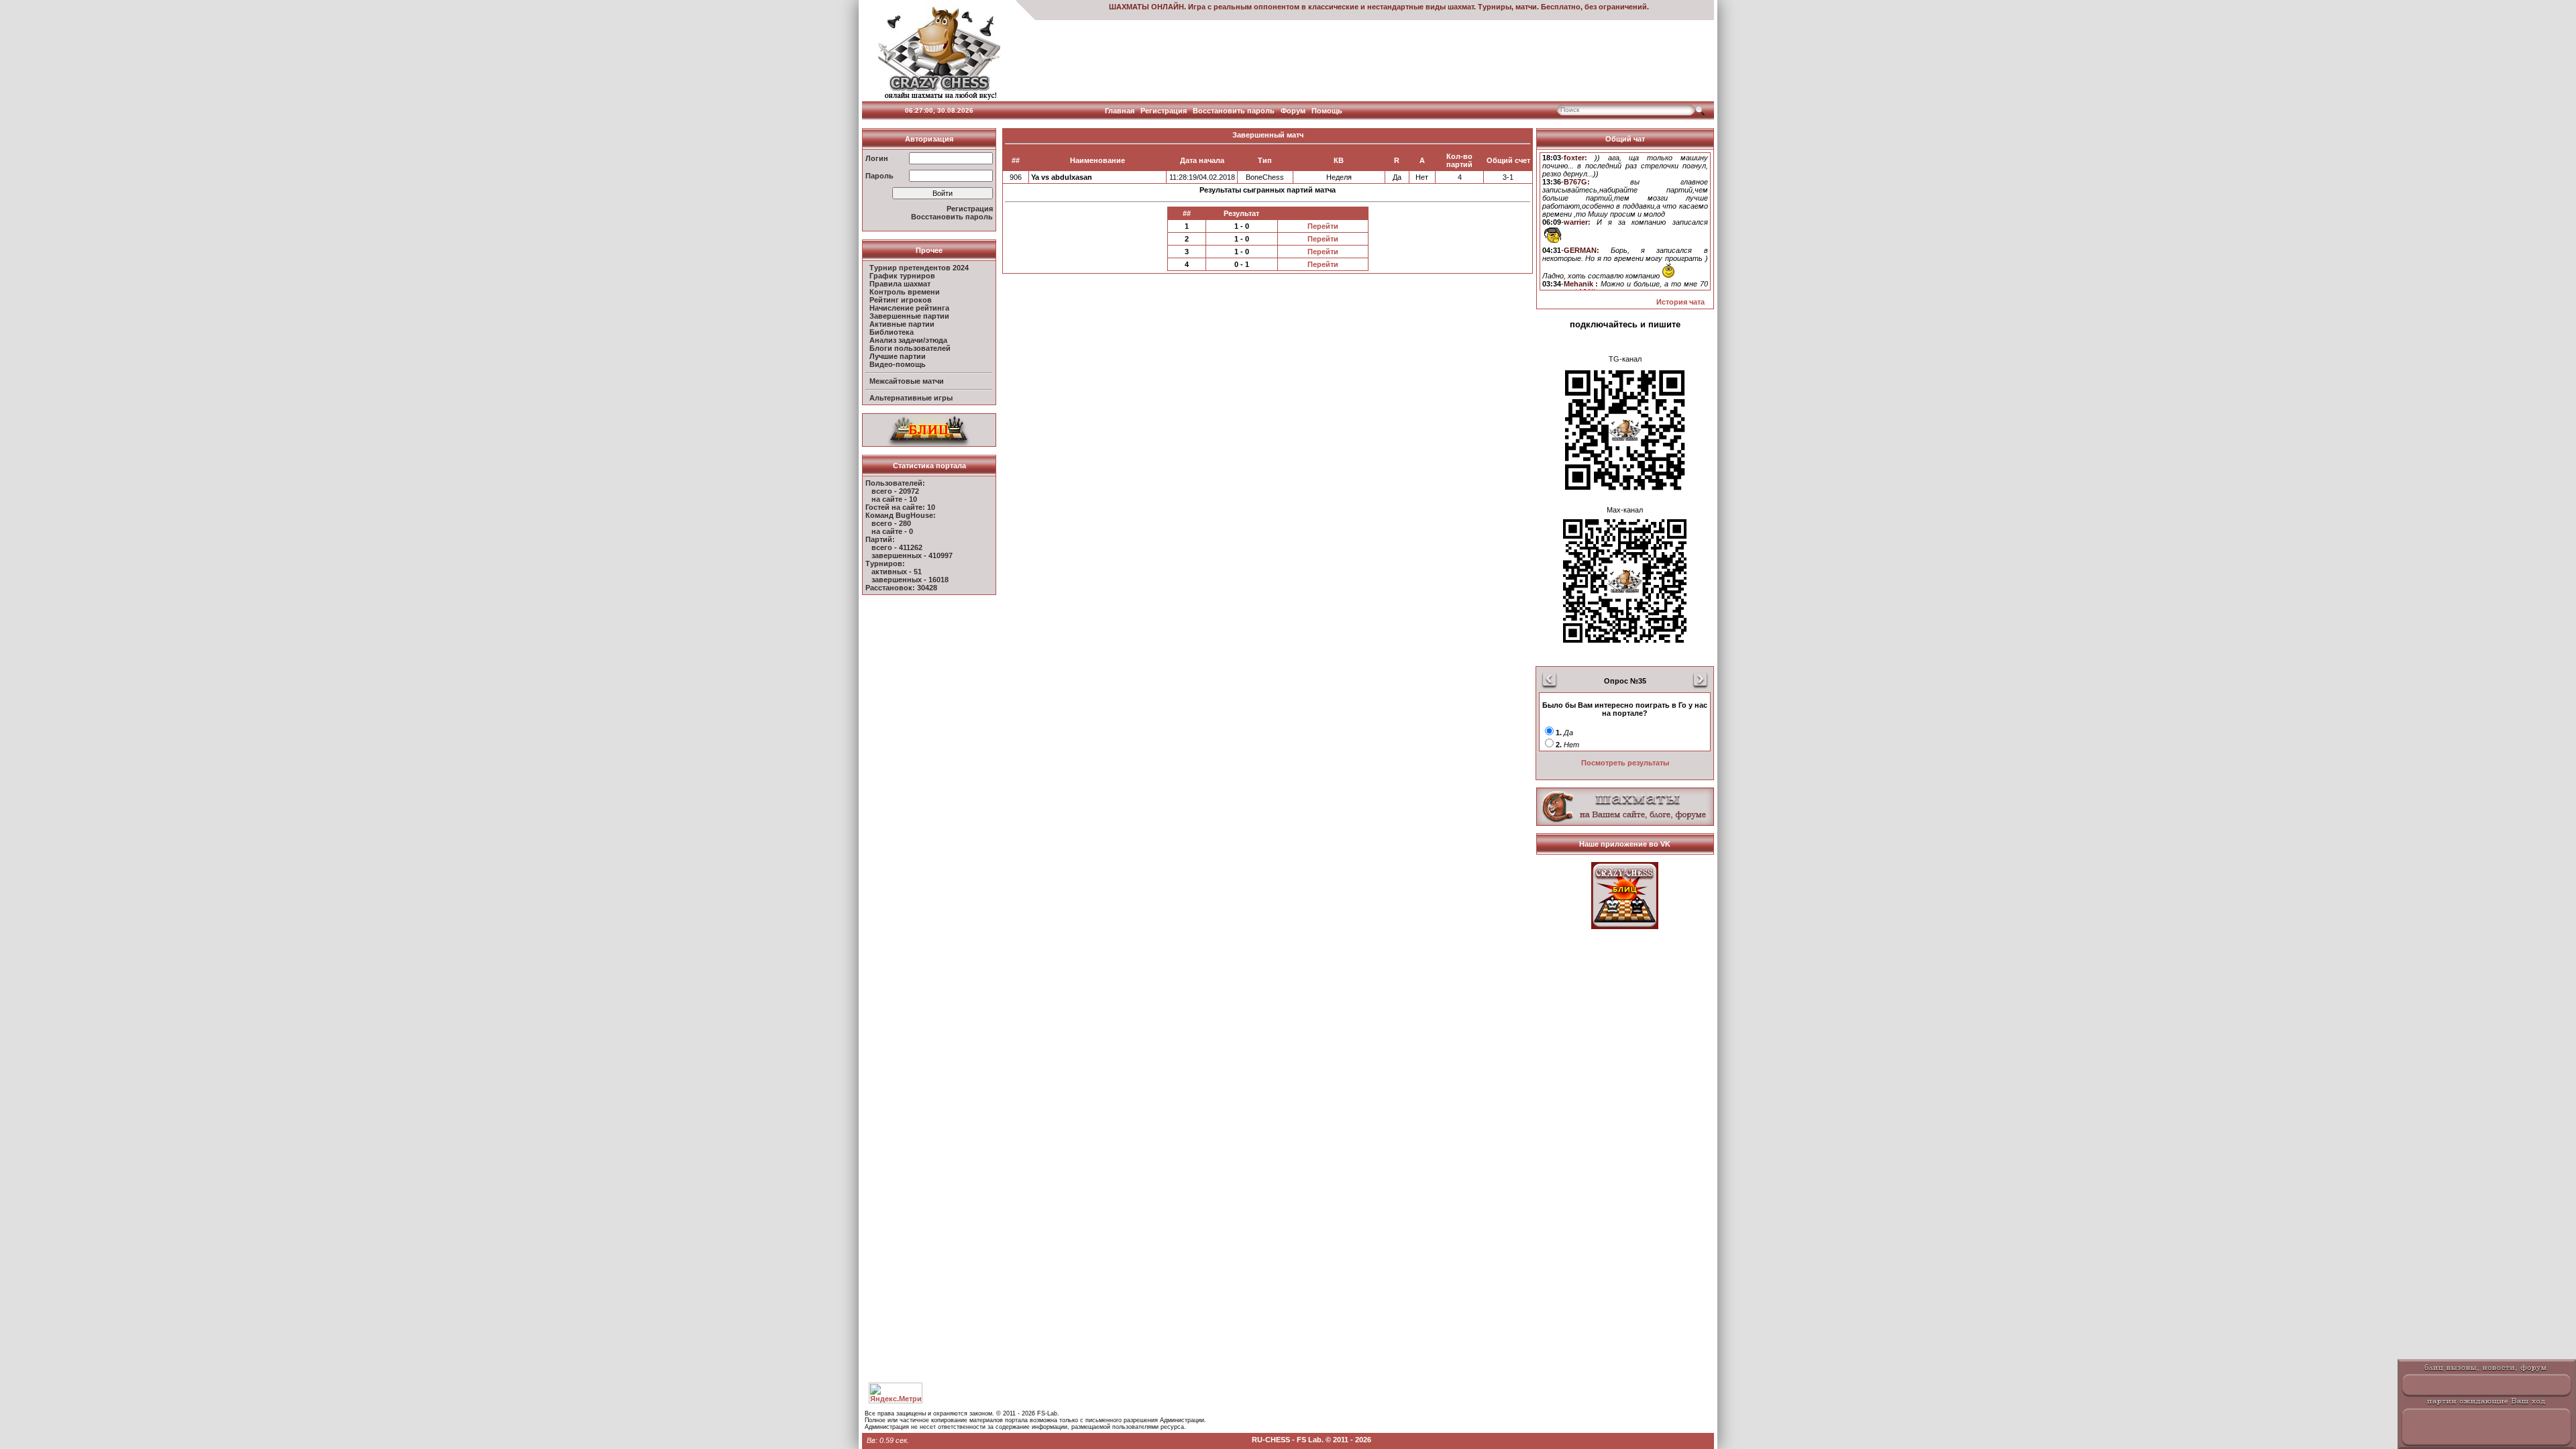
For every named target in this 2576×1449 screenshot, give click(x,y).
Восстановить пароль (1234, 111)
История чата (1680, 302)
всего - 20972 (895, 491)
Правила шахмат (900, 284)
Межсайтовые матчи (907, 381)
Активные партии (902, 324)
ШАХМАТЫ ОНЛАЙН (1146, 7)
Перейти (1323, 226)
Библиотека (892, 332)
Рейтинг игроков (901, 300)
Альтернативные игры (911, 398)
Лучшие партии (898, 356)
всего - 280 (891, 523)
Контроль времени (905, 292)
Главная (1120, 111)
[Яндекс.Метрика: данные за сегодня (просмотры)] (896, 1393)
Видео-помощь (898, 364)
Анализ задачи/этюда (908, 340)
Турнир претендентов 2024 (919, 268)
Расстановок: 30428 (901, 588)
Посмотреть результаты (1625, 763)
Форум (1293, 111)
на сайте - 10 (894, 499)
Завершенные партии (909, 316)
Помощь (1327, 111)
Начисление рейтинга (909, 308)
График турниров (902, 276)
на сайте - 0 (892, 531)
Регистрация (1164, 111)
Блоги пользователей (910, 348)
